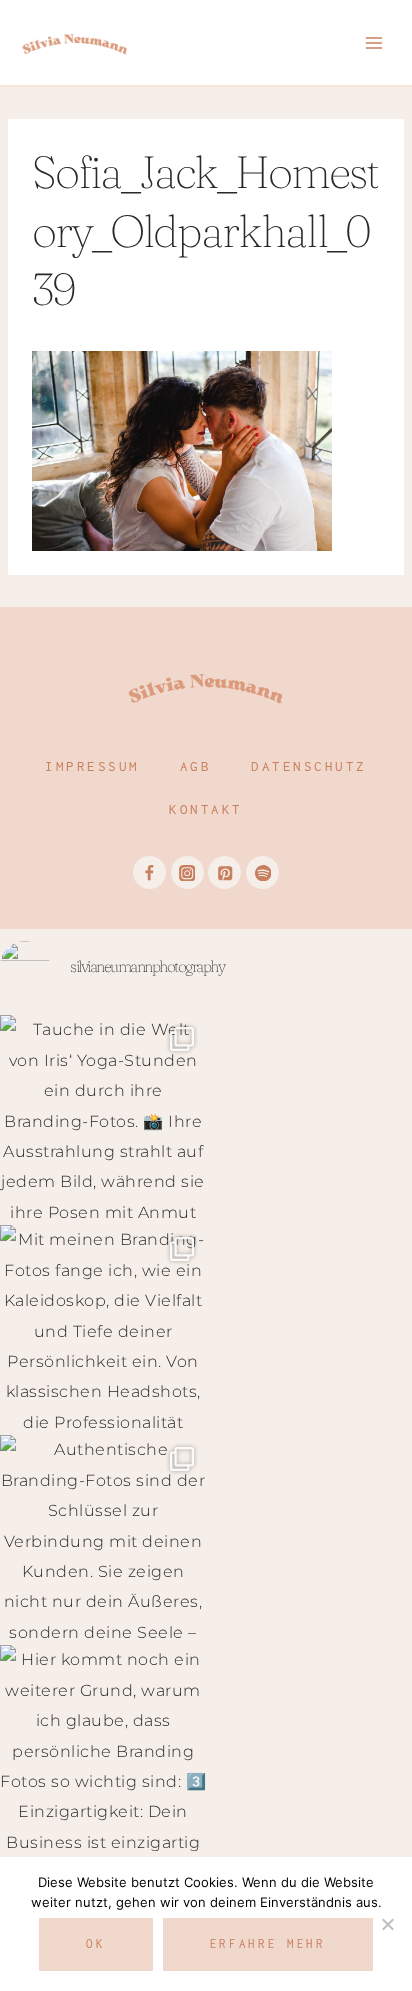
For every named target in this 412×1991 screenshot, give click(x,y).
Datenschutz (309, 766)
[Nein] (387, 1924)
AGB (196, 766)
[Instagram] (187, 872)
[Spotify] (262, 872)
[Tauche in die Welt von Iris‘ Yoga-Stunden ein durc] (103, 1118)
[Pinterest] (224, 872)
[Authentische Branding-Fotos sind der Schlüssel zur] (103, 1538)
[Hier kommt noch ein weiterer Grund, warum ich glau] (103, 1748)
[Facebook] (149, 872)
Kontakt (206, 809)
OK (95, 1943)
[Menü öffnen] (373, 42)
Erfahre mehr (268, 1943)
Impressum (92, 766)
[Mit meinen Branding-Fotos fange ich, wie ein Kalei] (103, 1328)
